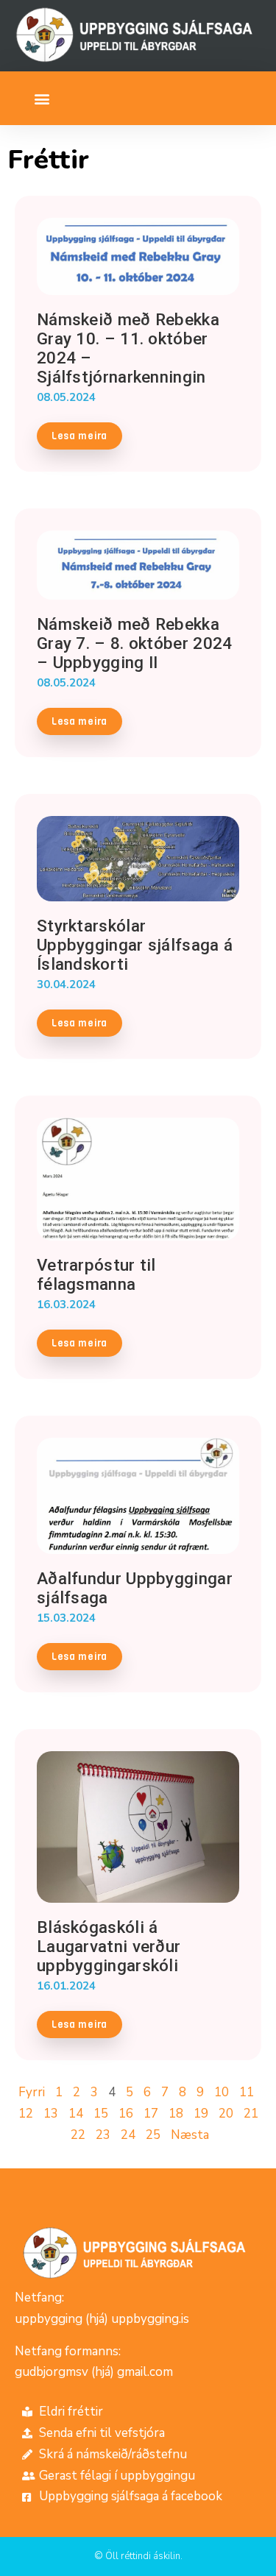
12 (26, 2114)
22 (78, 2135)
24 (128, 2135)
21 (251, 2114)
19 (201, 2114)
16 (126, 2114)
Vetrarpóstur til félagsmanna (96, 1274)
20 (226, 2114)
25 (153, 2135)
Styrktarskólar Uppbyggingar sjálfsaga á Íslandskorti (135, 945)
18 (176, 2114)
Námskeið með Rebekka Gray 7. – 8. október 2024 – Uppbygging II (135, 643)
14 (76, 2114)
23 (103, 2135)
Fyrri (32, 2092)
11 (247, 2092)
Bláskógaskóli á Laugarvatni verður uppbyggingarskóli (109, 1946)
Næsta (190, 2135)
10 (222, 2092)
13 (51, 2114)
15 (101, 2114)
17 (151, 2114)
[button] (42, 98)
